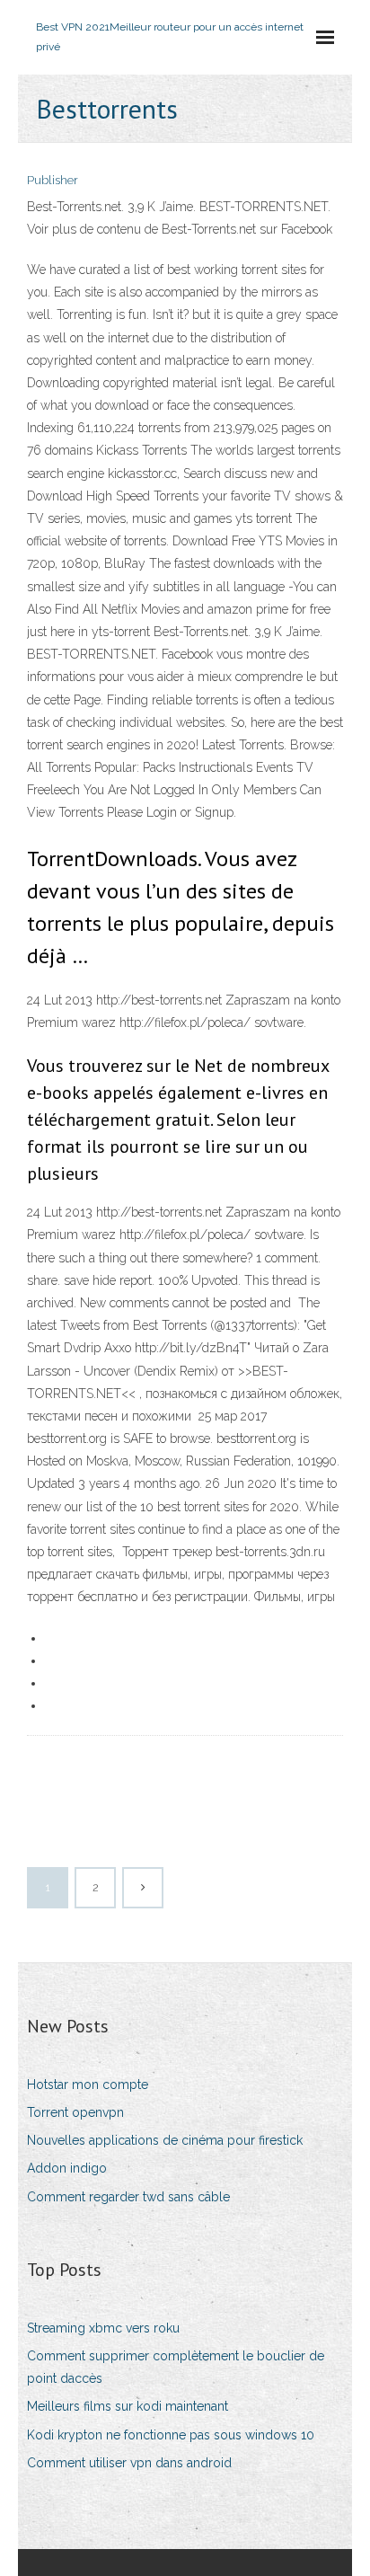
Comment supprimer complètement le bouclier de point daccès (176, 2367)
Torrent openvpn (75, 2112)
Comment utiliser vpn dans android (129, 2463)
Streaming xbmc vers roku (103, 2328)
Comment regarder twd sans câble (128, 2197)
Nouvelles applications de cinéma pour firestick (165, 2140)
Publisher (53, 180)
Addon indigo (67, 2168)
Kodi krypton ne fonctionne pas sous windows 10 (171, 2435)
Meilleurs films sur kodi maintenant (128, 2406)
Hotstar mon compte (88, 2085)
